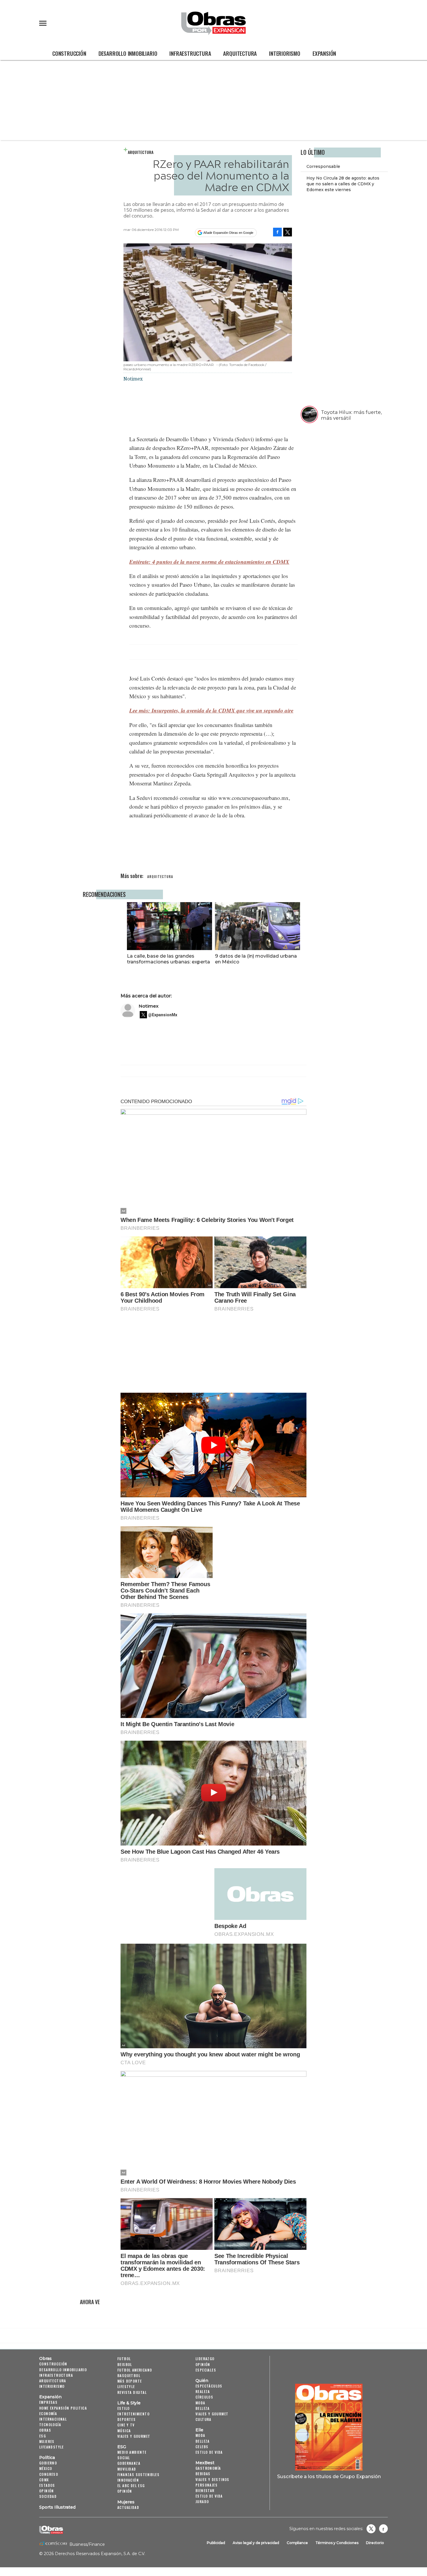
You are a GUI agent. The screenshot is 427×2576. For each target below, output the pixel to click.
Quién (202, 2381)
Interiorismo (285, 53)
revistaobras (371, 2529)
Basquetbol (129, 2375)
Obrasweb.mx (383, 2529)
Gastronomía (208, 2468)
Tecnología (50, 2425)
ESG (43, 2436)
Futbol (124, 2359)
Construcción (69, 53)
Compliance (297, 2543)
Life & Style (129, 2403)
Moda (200, 2403)
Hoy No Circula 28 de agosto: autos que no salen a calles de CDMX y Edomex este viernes (343, 184)
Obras (45, 2358)
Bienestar (205, 2490)
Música (124, 2431)
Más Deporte (130, 2381)
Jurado (202, 2501)
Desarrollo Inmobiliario (128, 53)
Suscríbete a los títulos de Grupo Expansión (329, 2476)
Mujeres (47, 2441)
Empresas (48, 2402)
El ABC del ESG (131, 2486)
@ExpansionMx (163, 1015)
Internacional (53, 2419)
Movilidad (127, 2469)
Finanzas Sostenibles (138, 2474)
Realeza (203, 2391)
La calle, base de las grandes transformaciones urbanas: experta (168, 959)
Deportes (127, 2419)
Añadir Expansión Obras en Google (228, 233)
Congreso (49, 2474)
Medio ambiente (132, 2452)
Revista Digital (132, 2392)
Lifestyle (126, 2386)
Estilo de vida (209, 2452)
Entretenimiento (133, 2414)
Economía (48, 2413)
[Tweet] (288, 232)
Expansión (324, 53)
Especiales (206, 2370)
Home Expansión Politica (63, 2408)
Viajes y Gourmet (134, 2436)
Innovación (128, 2480)
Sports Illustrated (57, 2507)
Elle (199, 2430)
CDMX (44, 2480)
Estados (47, 2485)
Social (124, 2458)
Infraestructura (190, 53)
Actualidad (128, 2507)
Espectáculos (209, 2386)
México (46, 2468)
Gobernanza (129, 2463)
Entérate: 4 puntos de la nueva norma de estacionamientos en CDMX (209, 562)
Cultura (203, 2419)
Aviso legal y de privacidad (256, 2543)
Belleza (203, 2408)
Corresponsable (323, 166)
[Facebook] (277, 232)
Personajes (207, 2485)
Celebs (202, 2447)
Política (47, 2457)
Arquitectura (240, 53)
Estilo (123, 2408)
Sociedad (48, 2496)
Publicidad (216, 2543)
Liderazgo (205, 2359)
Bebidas (203, 2474)
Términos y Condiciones (337, 2543)
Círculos (204, 2397)
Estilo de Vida (209, 2496)
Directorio (375, 2543)
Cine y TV (126, 2425)
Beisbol (125, 2364)
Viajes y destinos (212, 2479)
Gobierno (48, 2463)
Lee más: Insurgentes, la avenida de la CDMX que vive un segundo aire (211, 710)
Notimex (149, 1006)
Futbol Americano (135, 2370)
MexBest (205, 2463)
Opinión (47, 2491)
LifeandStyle (52, 2447)
